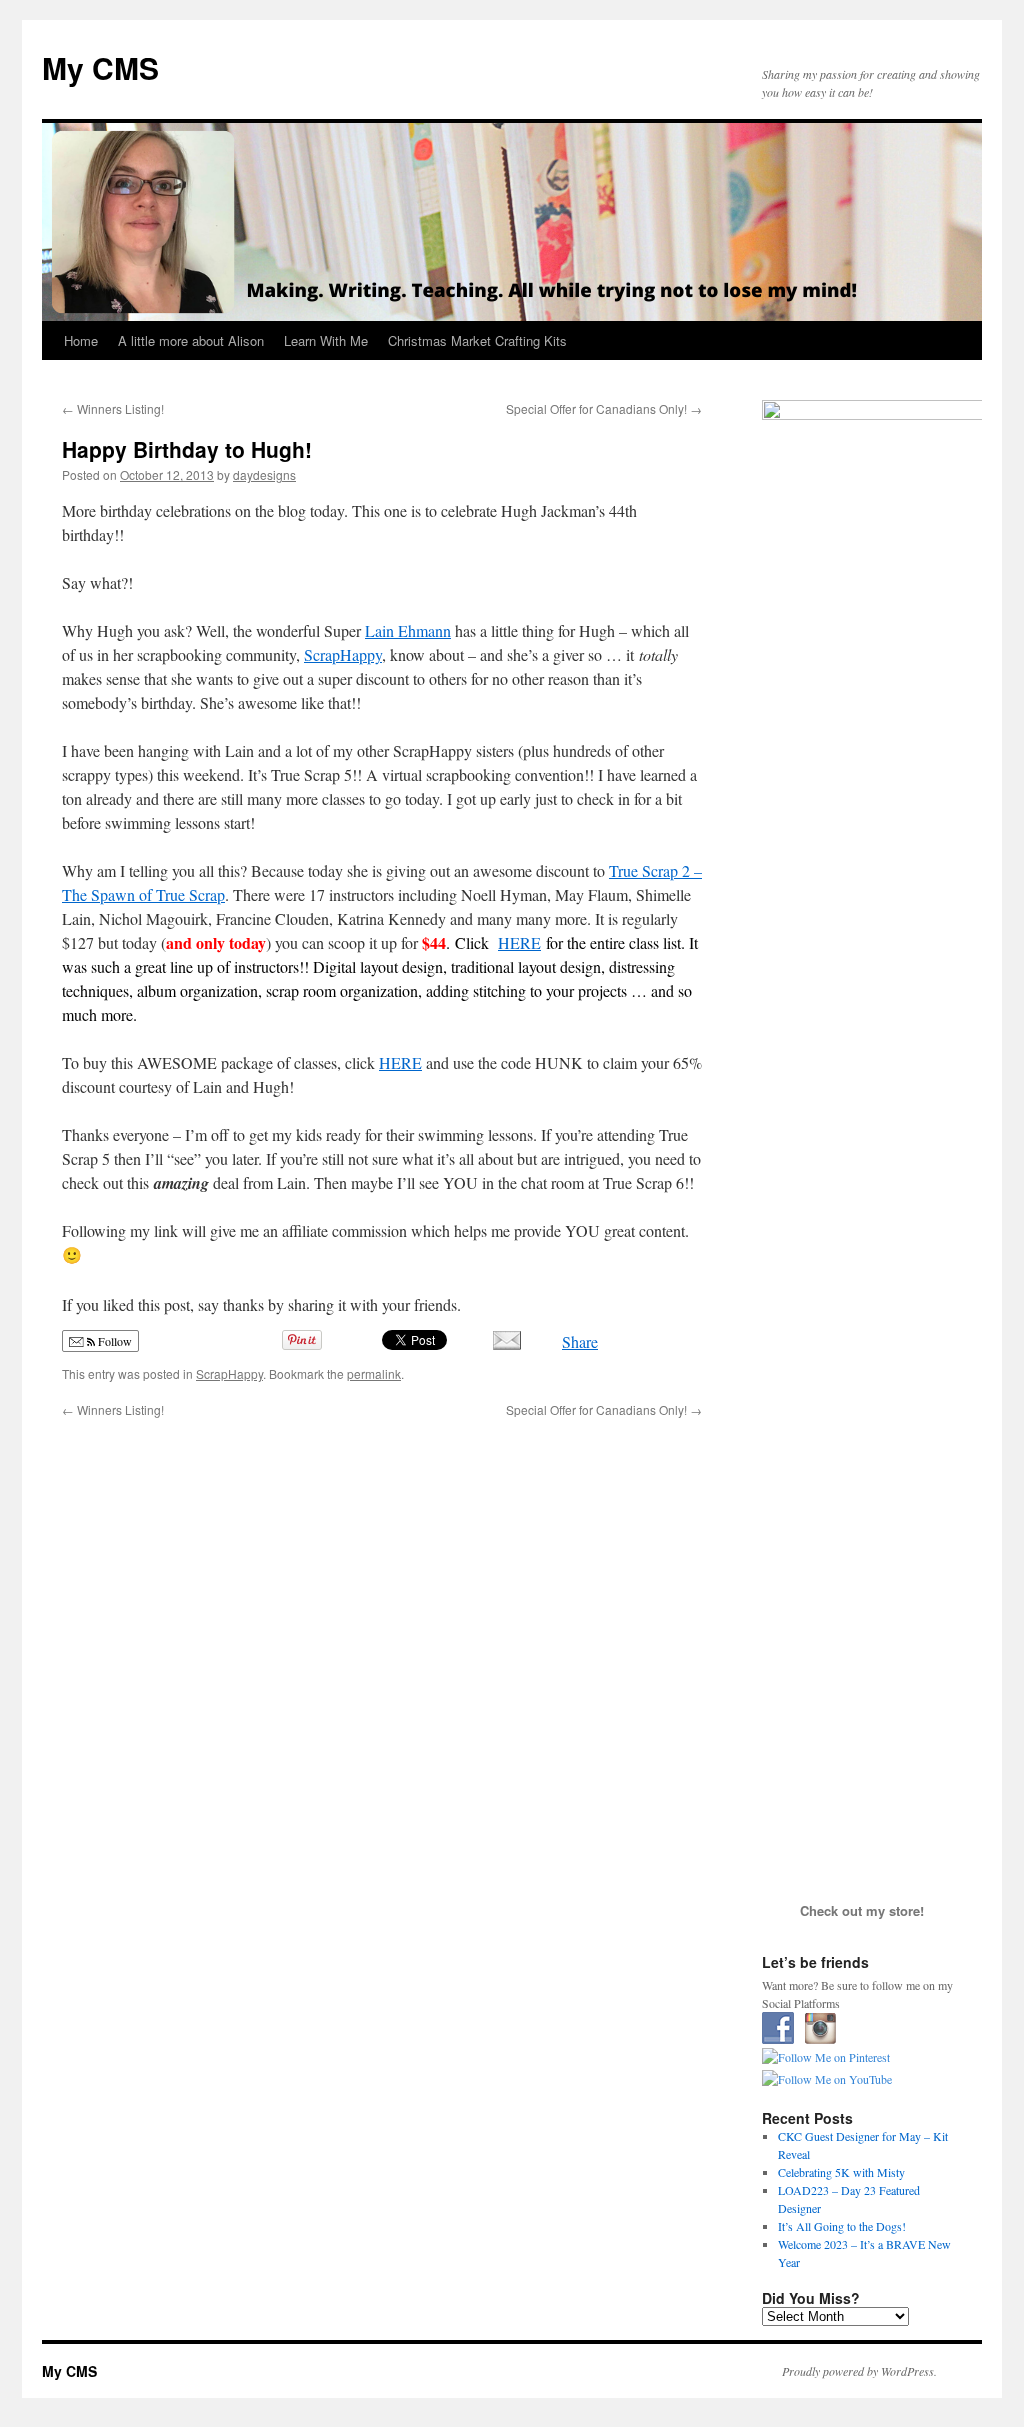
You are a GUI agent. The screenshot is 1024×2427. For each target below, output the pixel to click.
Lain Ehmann (408, 630)
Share (580, 1341)
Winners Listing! (113, 408)
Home (81, 340)
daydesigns (264, 474)
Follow (113, 1341)
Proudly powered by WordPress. (859, 2371)
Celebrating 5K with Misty (841, 2172)
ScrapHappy (343, 654)
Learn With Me (326, 340)
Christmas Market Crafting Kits (477, 340)
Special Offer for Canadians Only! (604, 408)
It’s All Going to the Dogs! (842, 2226)
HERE (519, 942)
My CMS (100, 67)
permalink (374, 1373)
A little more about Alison (191, 340)
